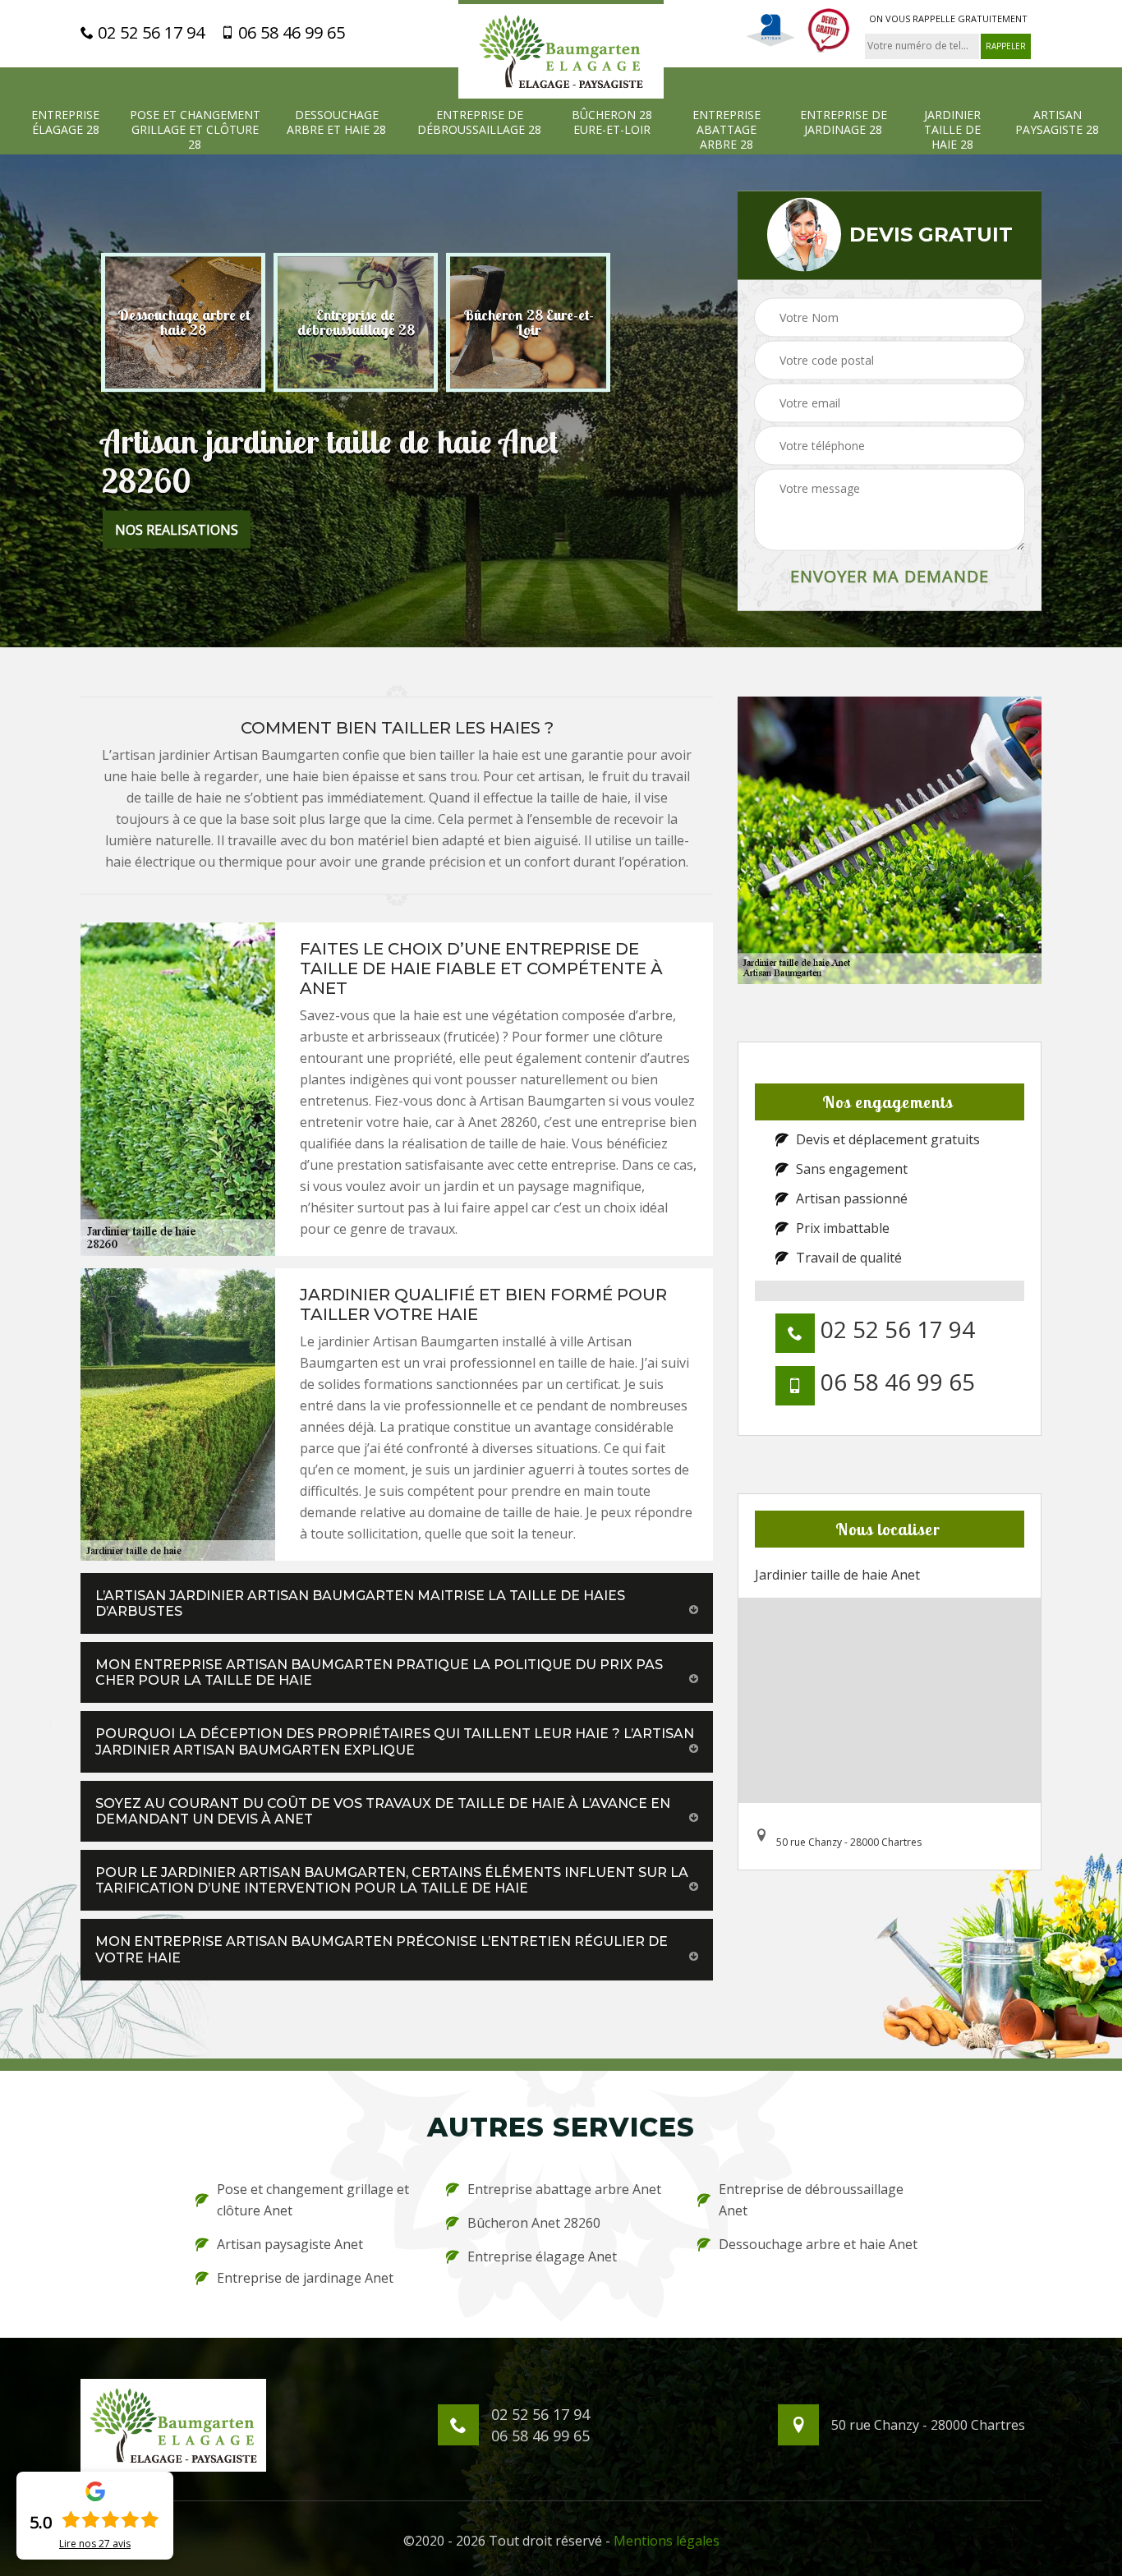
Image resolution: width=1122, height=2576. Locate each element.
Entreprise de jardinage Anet (305, 2278)
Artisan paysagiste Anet (290, 2244)
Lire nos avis (95, 2544)
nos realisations (177, 530)
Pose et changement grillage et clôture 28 (195, 130)
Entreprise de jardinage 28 (844, 122)
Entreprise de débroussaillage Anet (811, 2200)
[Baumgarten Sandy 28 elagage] (561, 49)
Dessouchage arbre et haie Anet (818, 2244)
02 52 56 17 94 (149, 33)
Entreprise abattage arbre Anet (564, 2189)
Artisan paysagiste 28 (1057, 122)
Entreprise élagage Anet (542, 2256)
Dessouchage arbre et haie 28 (336, 122)
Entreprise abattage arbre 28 (727, 130)
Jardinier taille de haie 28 (952, 130)
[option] (183, 323)
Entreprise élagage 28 (65, 122)
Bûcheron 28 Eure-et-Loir (612, 122)
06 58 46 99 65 (290, 33)
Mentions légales (667, 2541)
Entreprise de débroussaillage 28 (479, 122)
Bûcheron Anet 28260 (534, 2223)
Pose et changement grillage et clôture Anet (313, 2200)
